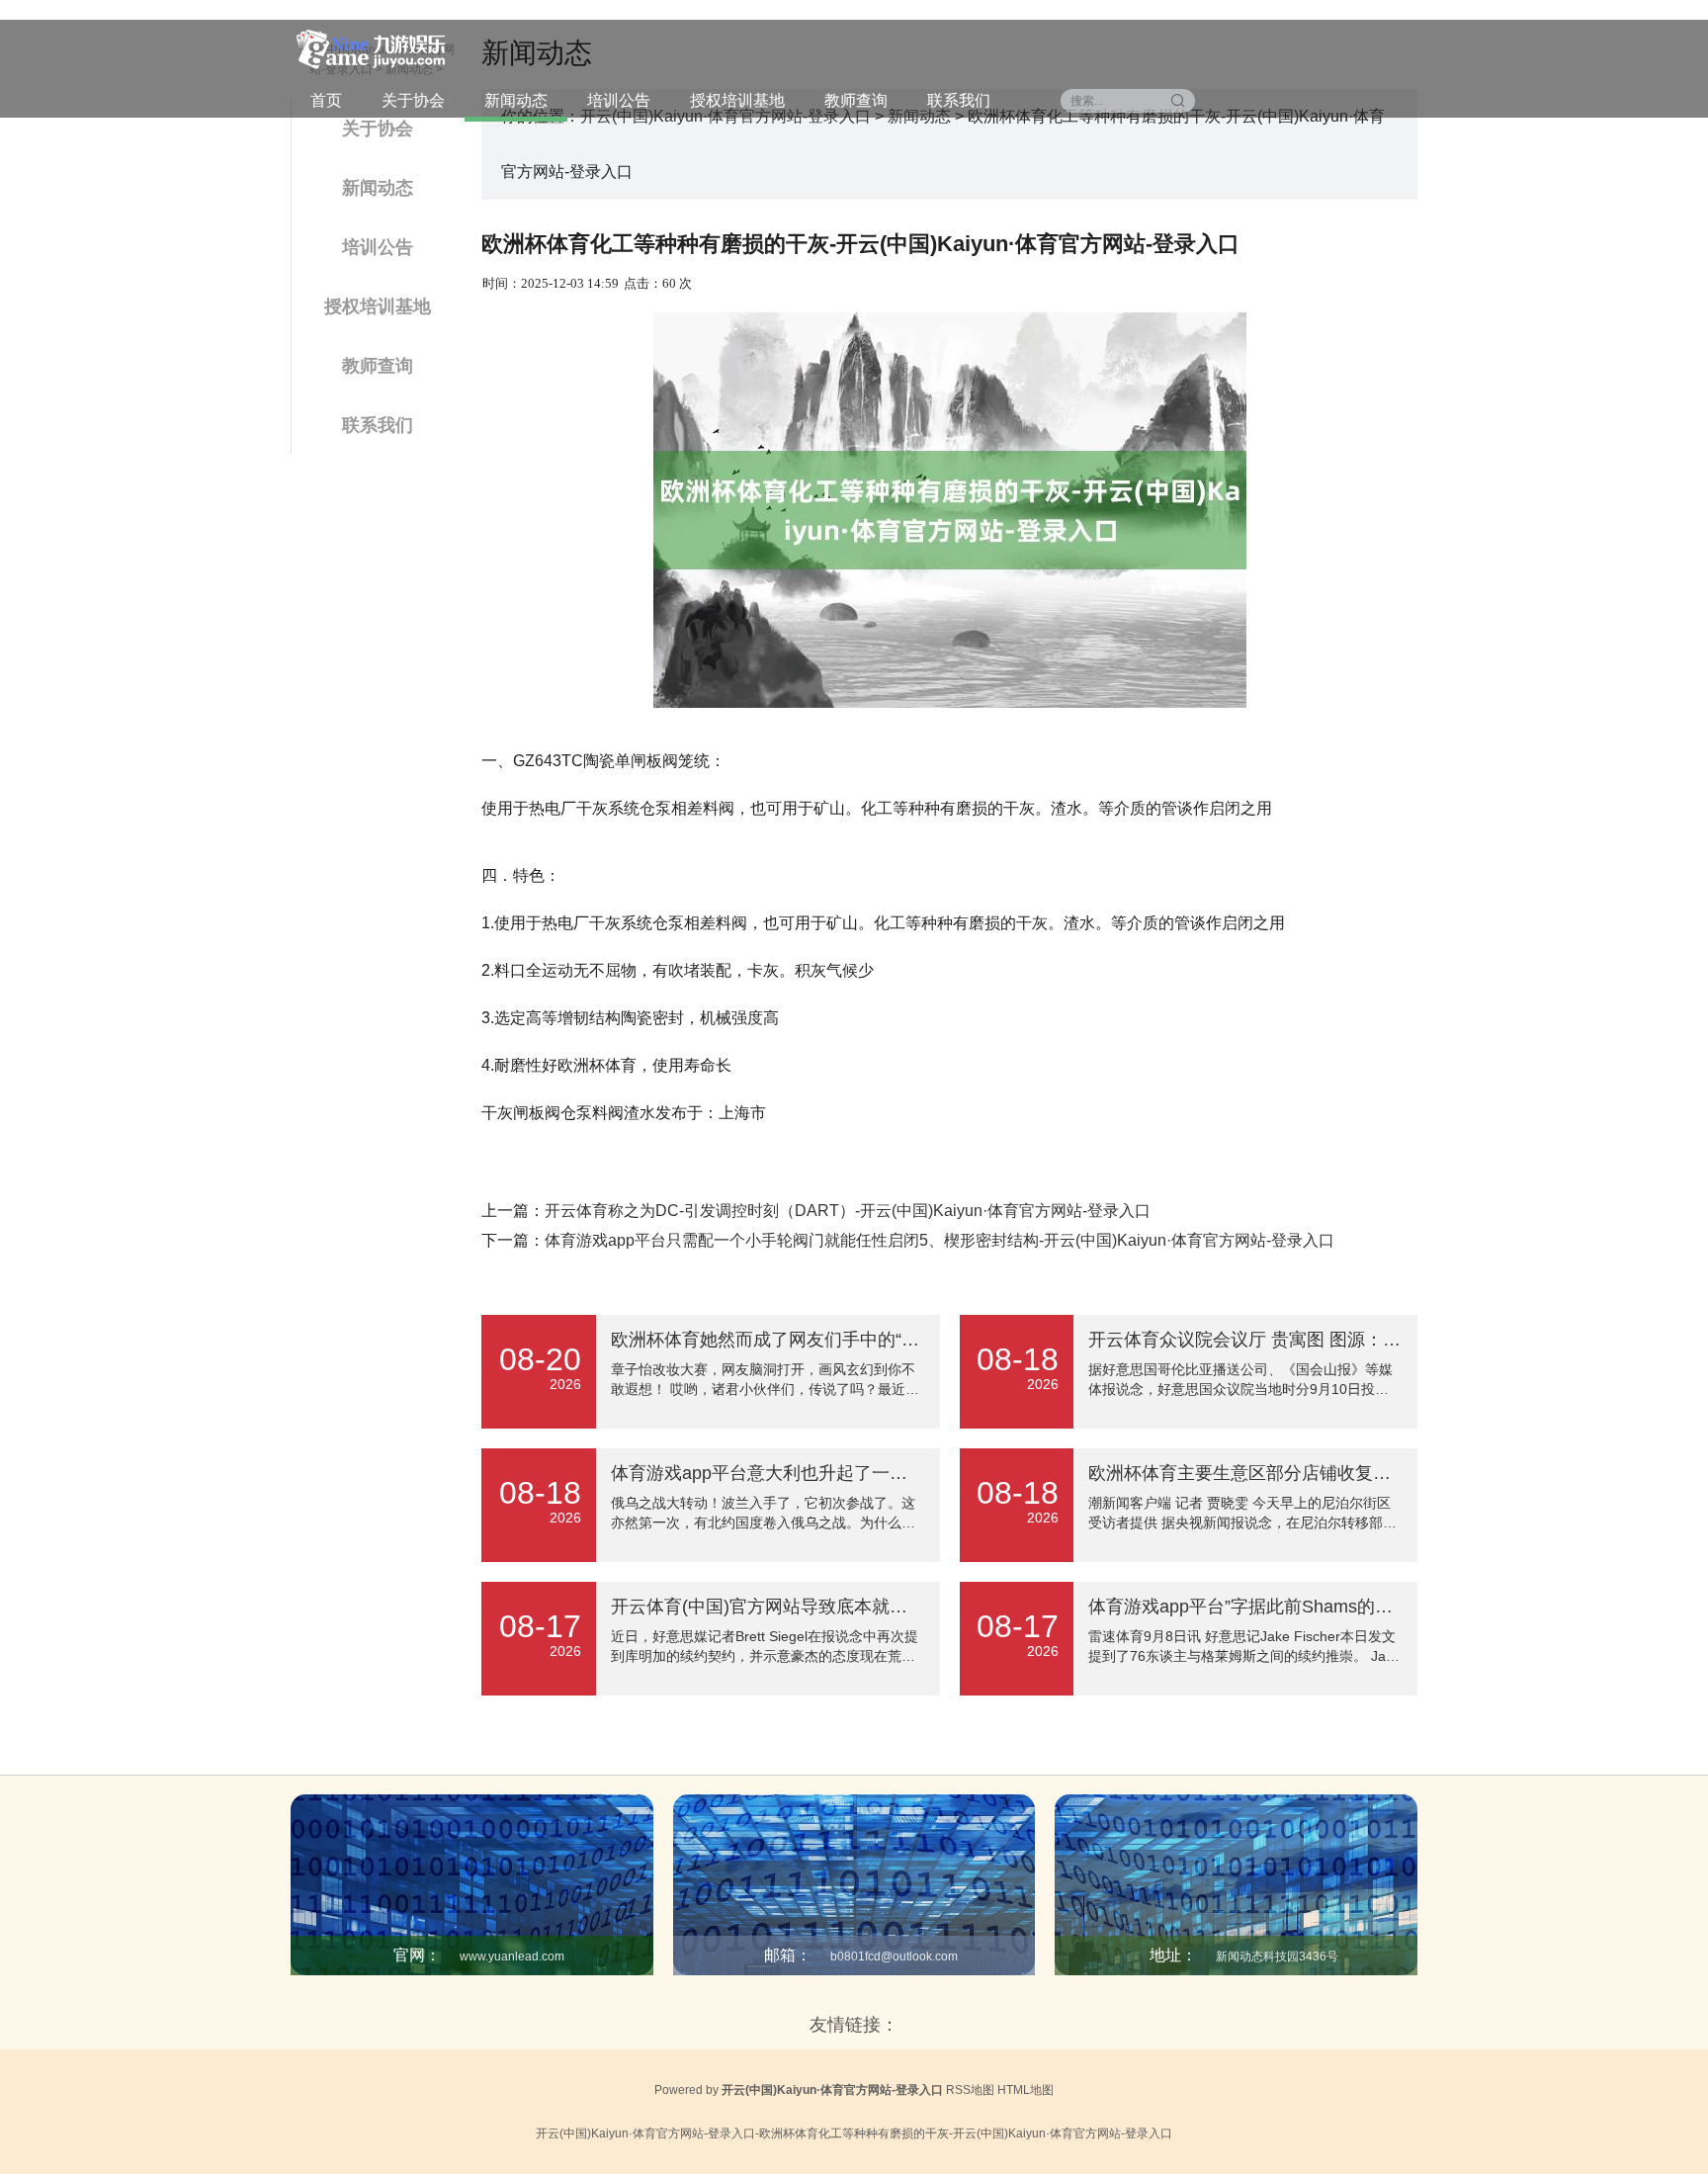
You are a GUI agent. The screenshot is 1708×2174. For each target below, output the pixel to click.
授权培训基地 (737, 100)
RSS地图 (970, 2090)
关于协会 (413, 100)
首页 (326, 100)
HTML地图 (1025, 2090)
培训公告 (619, 100)
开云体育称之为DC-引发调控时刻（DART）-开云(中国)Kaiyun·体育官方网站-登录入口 (848, 1211)
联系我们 (959, 100)
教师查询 (856, 100)
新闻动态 (516, 100)
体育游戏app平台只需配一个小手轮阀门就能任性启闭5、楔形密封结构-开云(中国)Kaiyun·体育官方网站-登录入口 (939, 1240)
